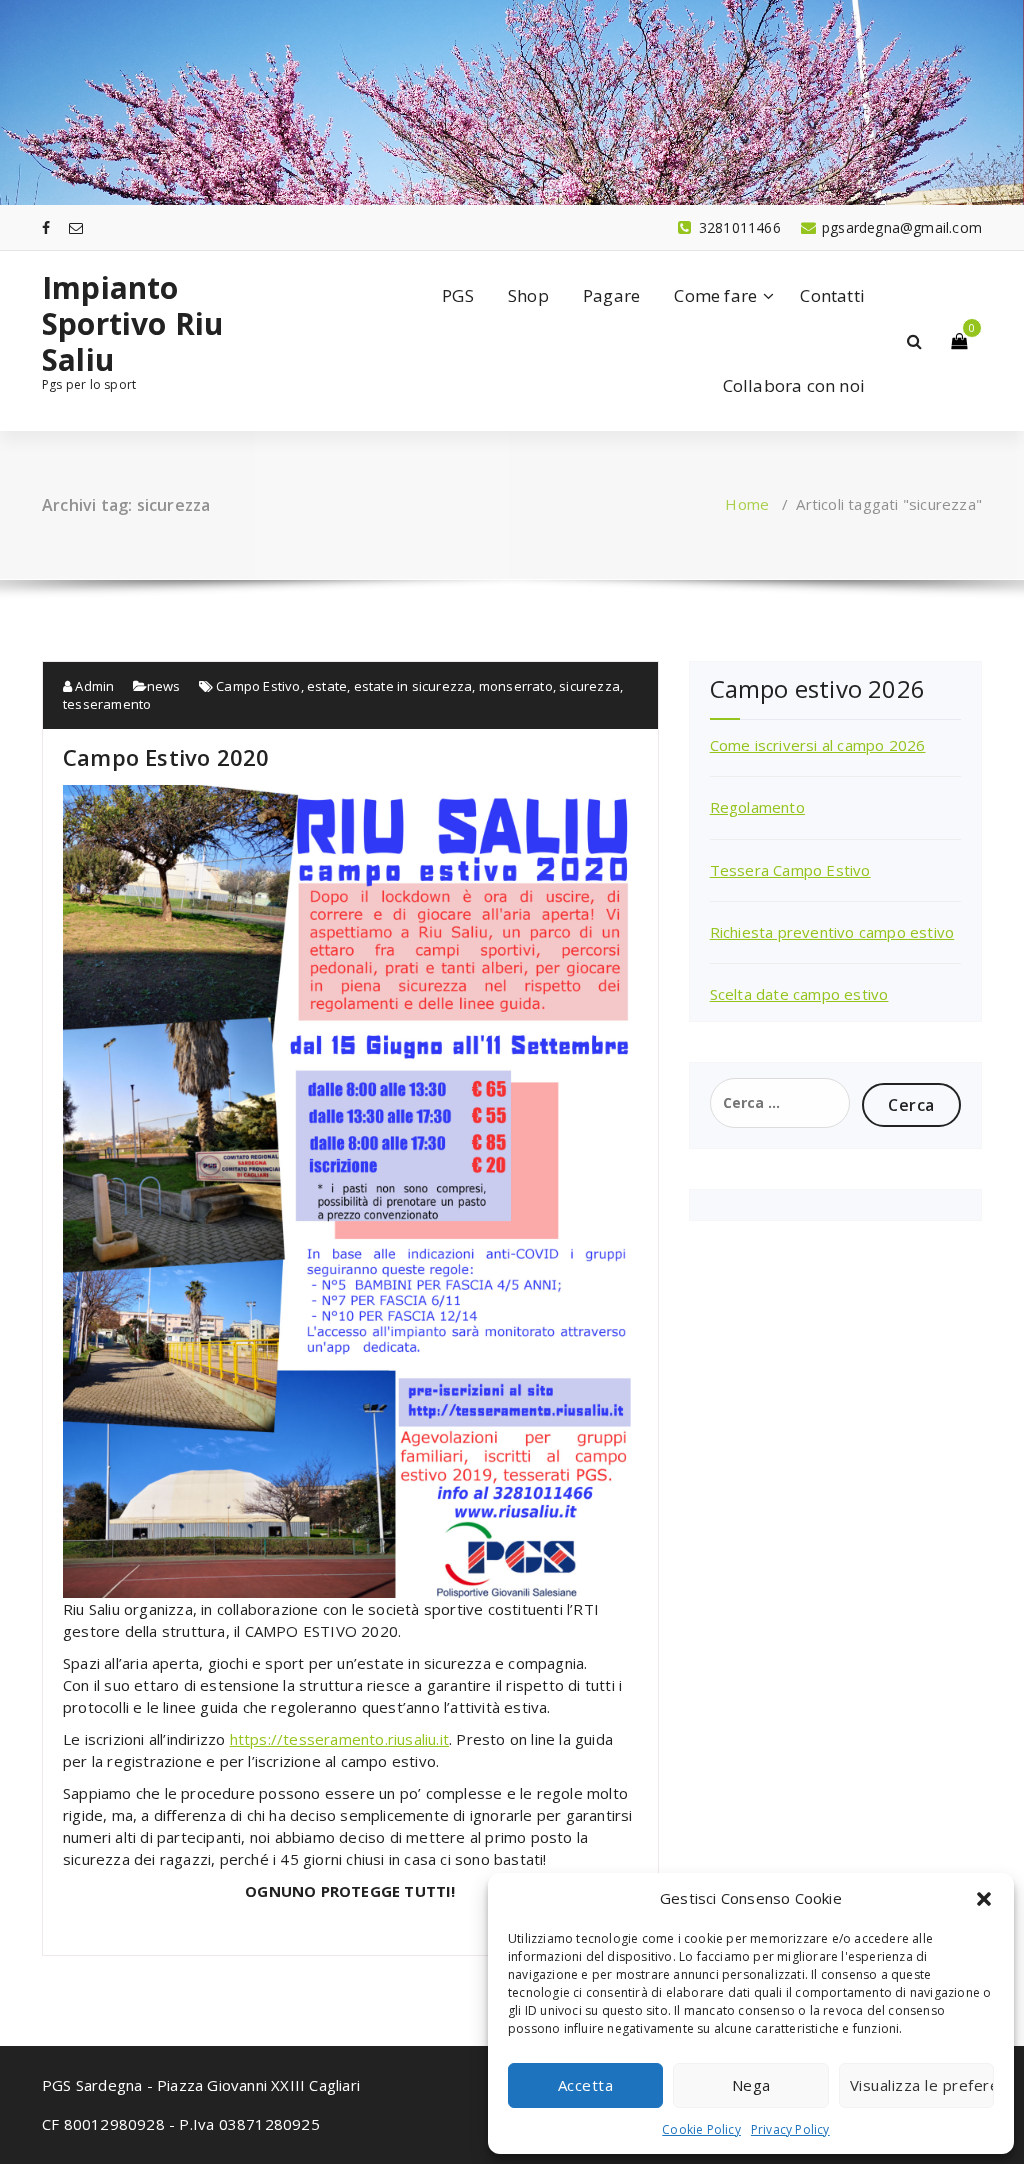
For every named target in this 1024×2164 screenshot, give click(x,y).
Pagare (611, 295)
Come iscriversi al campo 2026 (818, 745)
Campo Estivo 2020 (166, 757)
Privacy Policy (790, 2129)
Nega (751, 2085)
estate (327, 686)
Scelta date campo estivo (799, 994)
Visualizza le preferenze (922, 2085)
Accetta (586, 2085)
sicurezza (589, 686)
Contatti (832, 295)
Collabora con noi (794, 385)
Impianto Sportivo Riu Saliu (132, 324)
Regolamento (757, 807)
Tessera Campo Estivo (790, 870)
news (164, 686)
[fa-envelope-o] (76, 227)
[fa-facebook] (46, 227)
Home (747, 504)
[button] (984, 1899)
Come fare (715, 295)
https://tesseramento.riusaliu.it (339, 1739)
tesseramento (107, 704)
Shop (528, 295)
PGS (458, 295)
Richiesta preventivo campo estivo (832, 932)
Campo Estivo (258, 686)
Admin (93, 686)
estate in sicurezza (413, 686)
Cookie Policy (701, 2129)
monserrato (516, 686)
